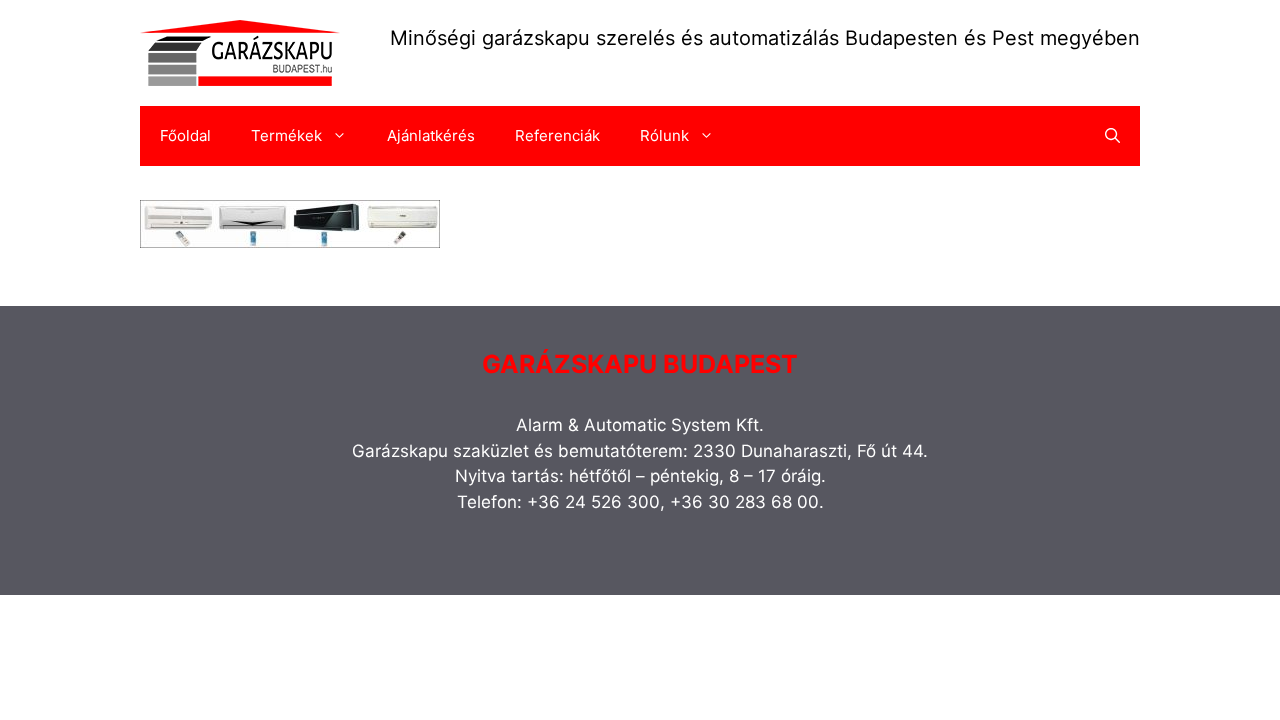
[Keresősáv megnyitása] (1112, 136)
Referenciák (557, 135)
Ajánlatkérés (431, 135)
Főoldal (185, 135)
